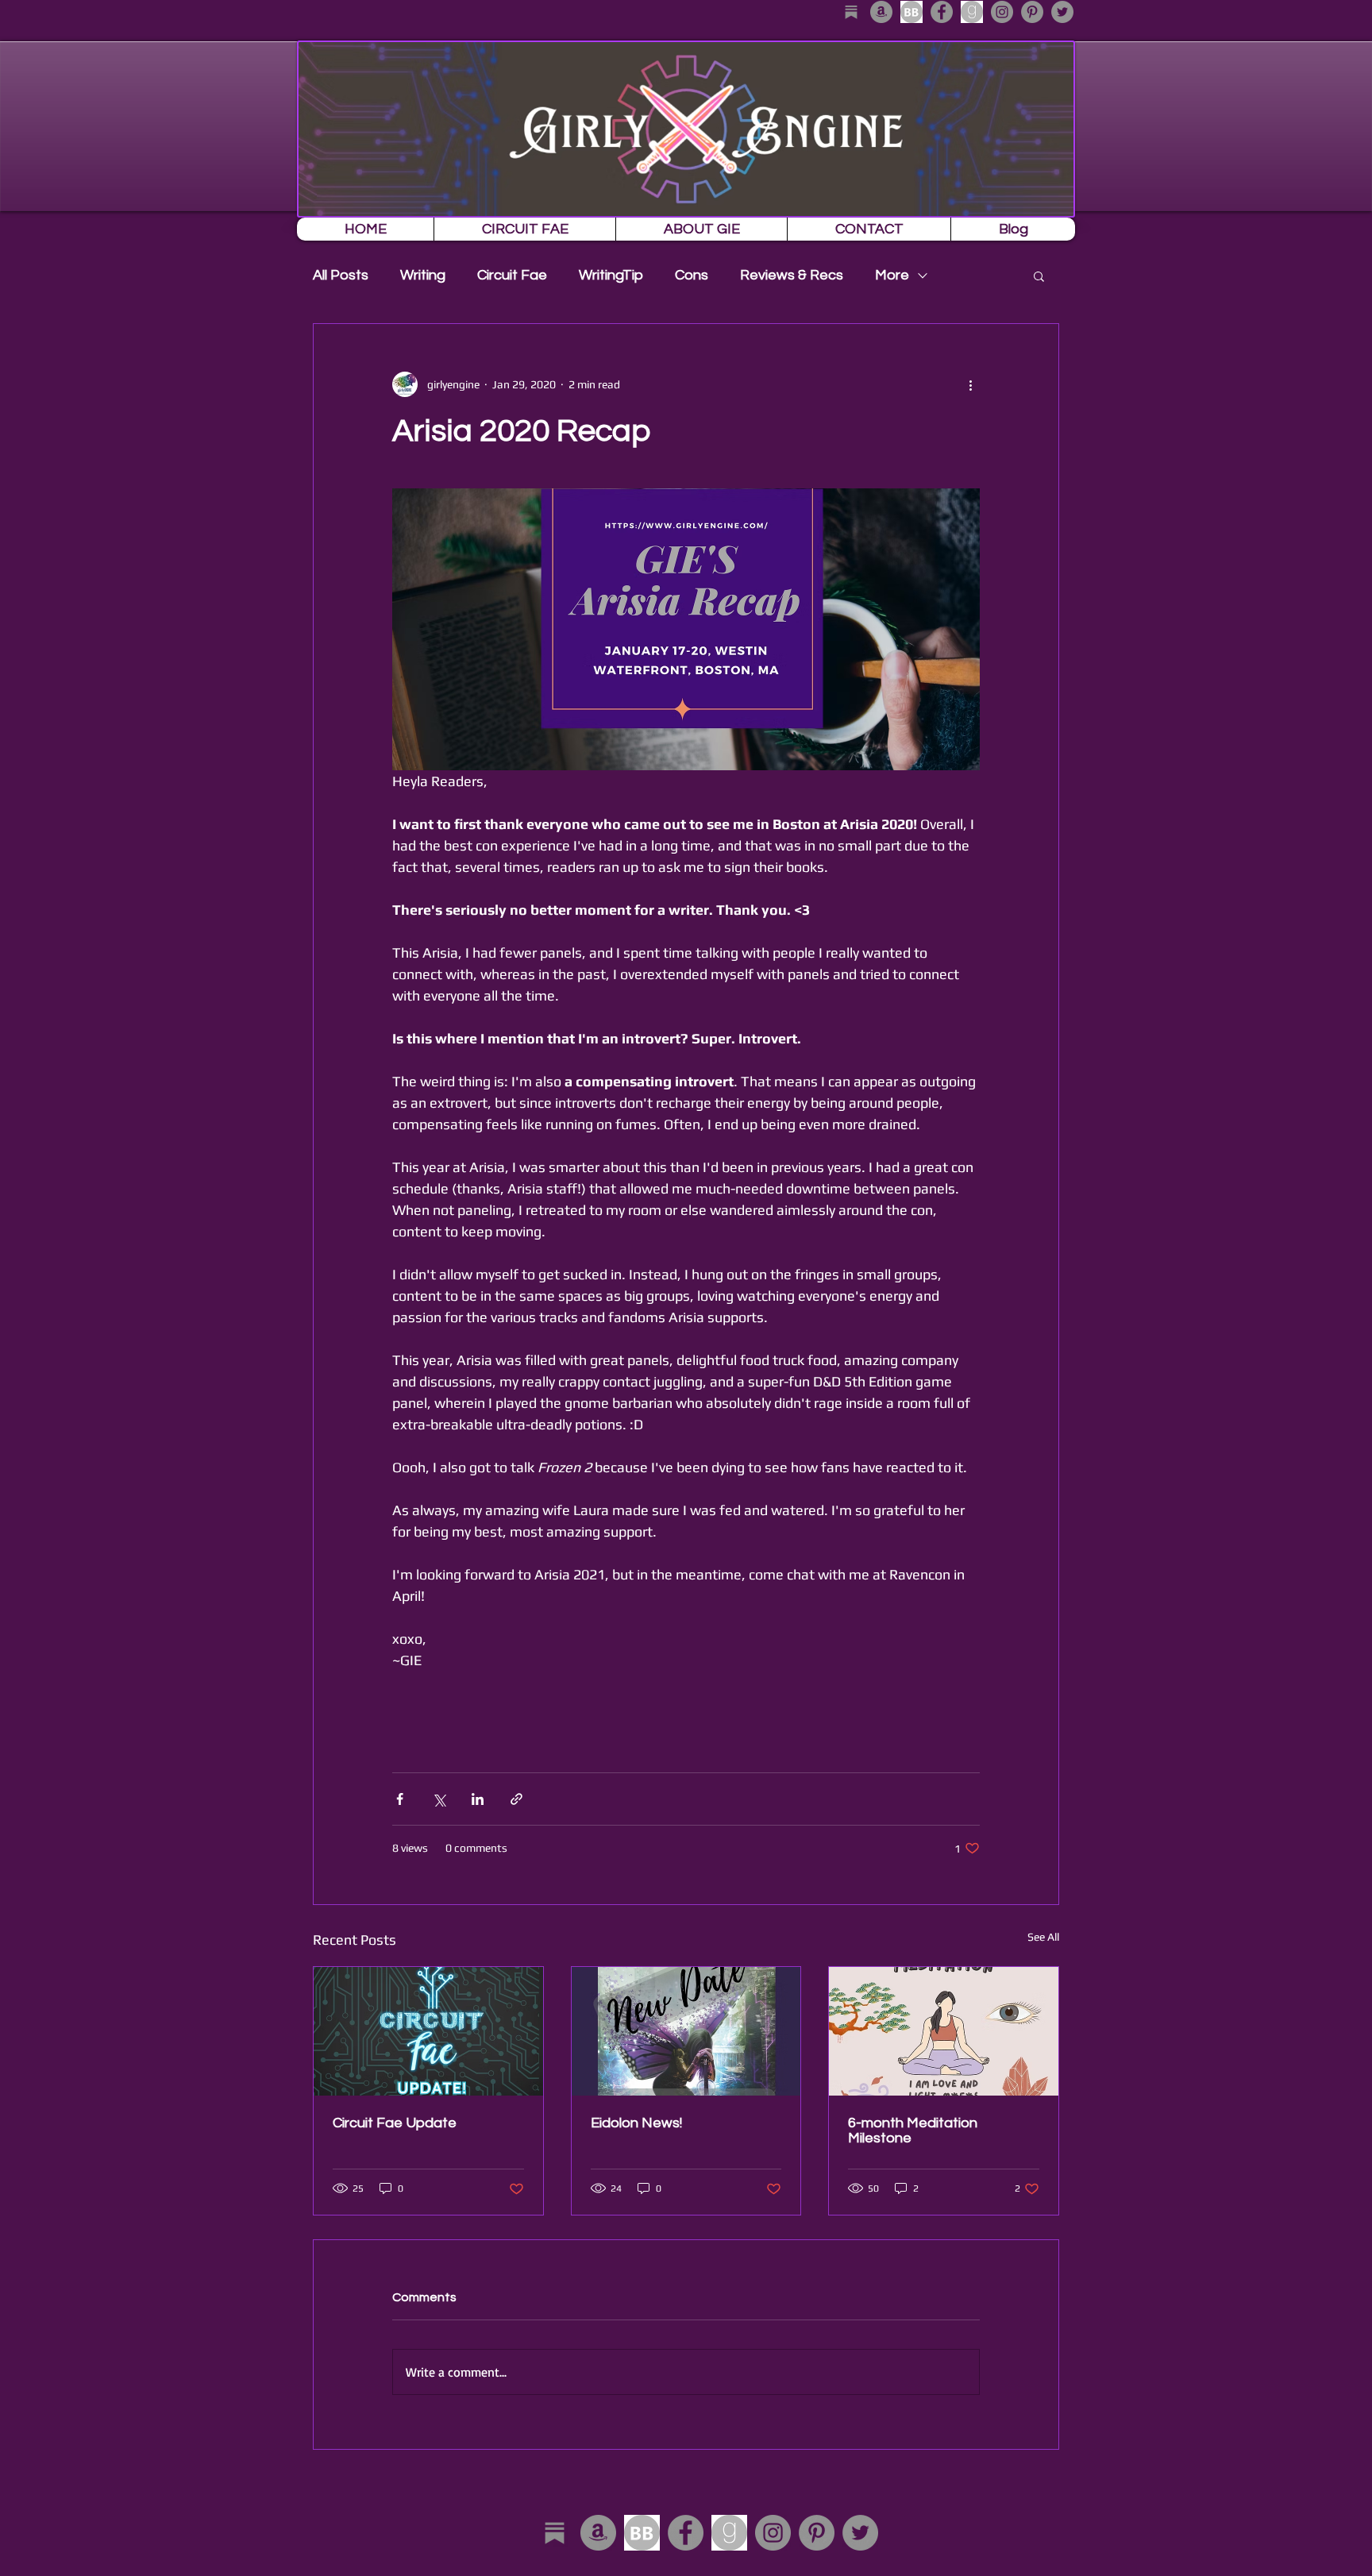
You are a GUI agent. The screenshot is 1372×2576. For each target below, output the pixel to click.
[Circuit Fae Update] (428, 2031)
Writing (423, 275)
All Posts (341, 275)
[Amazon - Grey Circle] (881, 12)
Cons (692, 275)
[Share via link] (516, 1799)
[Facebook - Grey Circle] (942, 12)
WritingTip (611, 275)
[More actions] (970, 384)
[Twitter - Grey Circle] (1062, 12)
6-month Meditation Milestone (913, 2131)
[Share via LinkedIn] (478, 1799)
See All (1043, 1937)
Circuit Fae (512, 275)
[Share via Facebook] (400, 1799)
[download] (911, 12)
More (892, 275)
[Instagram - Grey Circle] (1002, 12)
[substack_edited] (851, 12)
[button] (1039, 276)
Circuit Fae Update (395, 2123)
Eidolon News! (636, 2123)
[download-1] (972, 12)
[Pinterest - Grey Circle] (1032, 12)
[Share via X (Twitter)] (439, 1799)
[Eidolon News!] (686, 2031)
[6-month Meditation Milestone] (944, 2031)
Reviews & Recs (792, 275)
